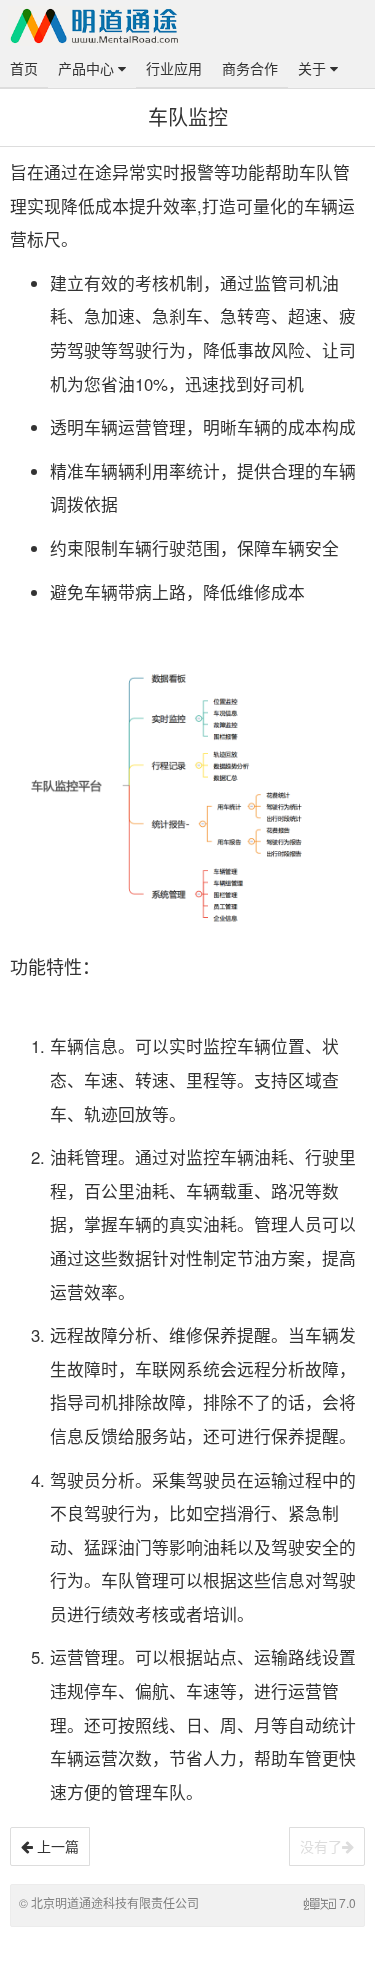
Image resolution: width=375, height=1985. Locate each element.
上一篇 (56, 1846)
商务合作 (250, 68)
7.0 (347, 1902)
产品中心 (88, 68)
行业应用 (174, 68)
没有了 (321, 1846)
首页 (24, 68)
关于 (314, 68)
